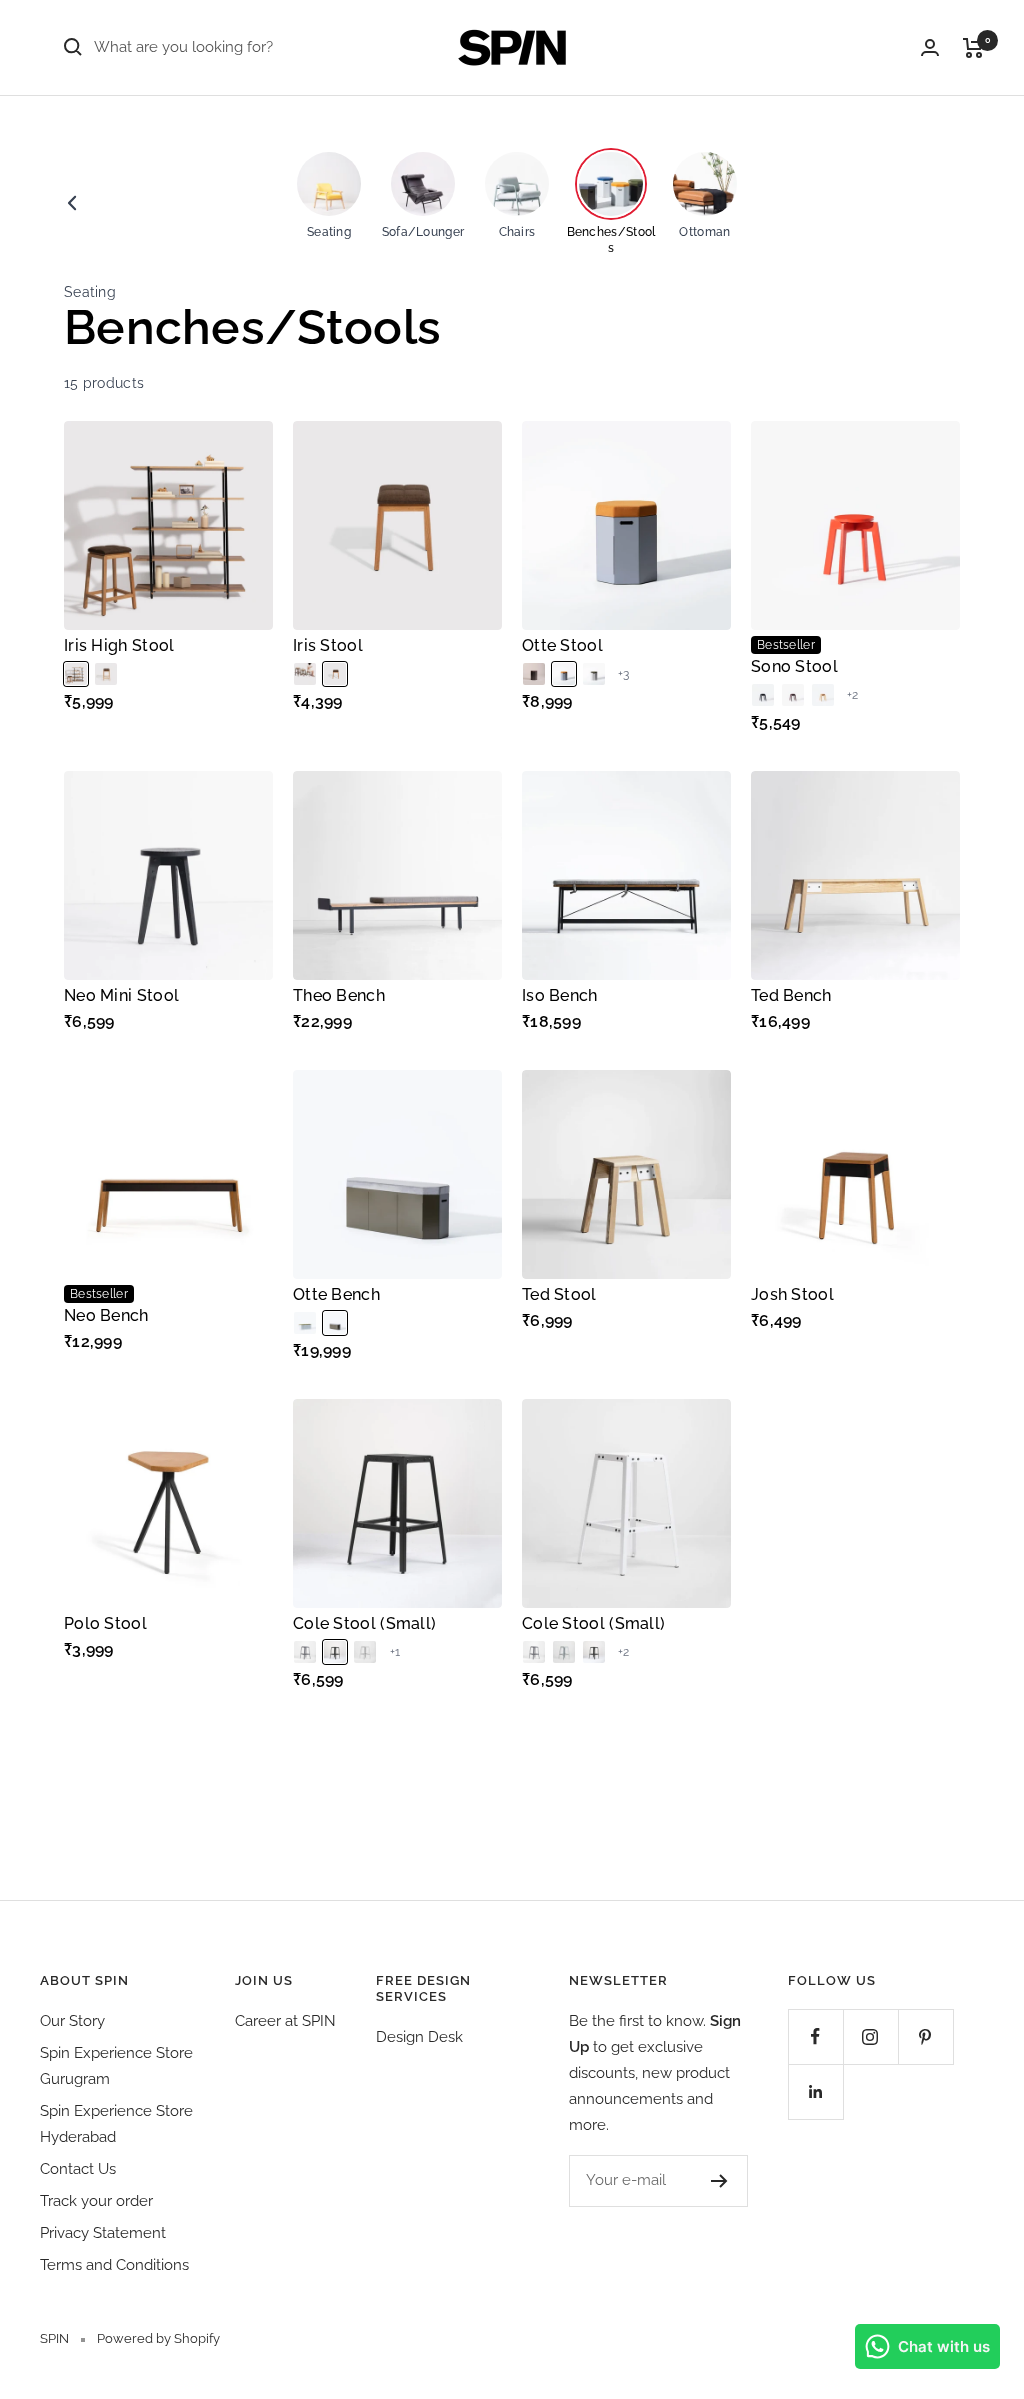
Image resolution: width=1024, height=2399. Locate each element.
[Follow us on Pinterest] (925, 2036)
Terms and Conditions (114, 2265)
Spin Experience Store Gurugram (116, 2066)
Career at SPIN (285, 2021)
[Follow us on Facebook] (815, 2036)
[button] (76, 674)
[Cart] (973, 48)
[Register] (719, 2181)
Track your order (96, 2201)
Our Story (72, 2021)
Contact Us (78, 2169)
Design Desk (419, 2037)
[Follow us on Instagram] (870, 2036)
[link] (72, 203)
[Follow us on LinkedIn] (815, 2091)
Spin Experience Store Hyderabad (116, 2124)
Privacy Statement (103, 2233)
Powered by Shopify (158, 2338)
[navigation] (536, 203)
